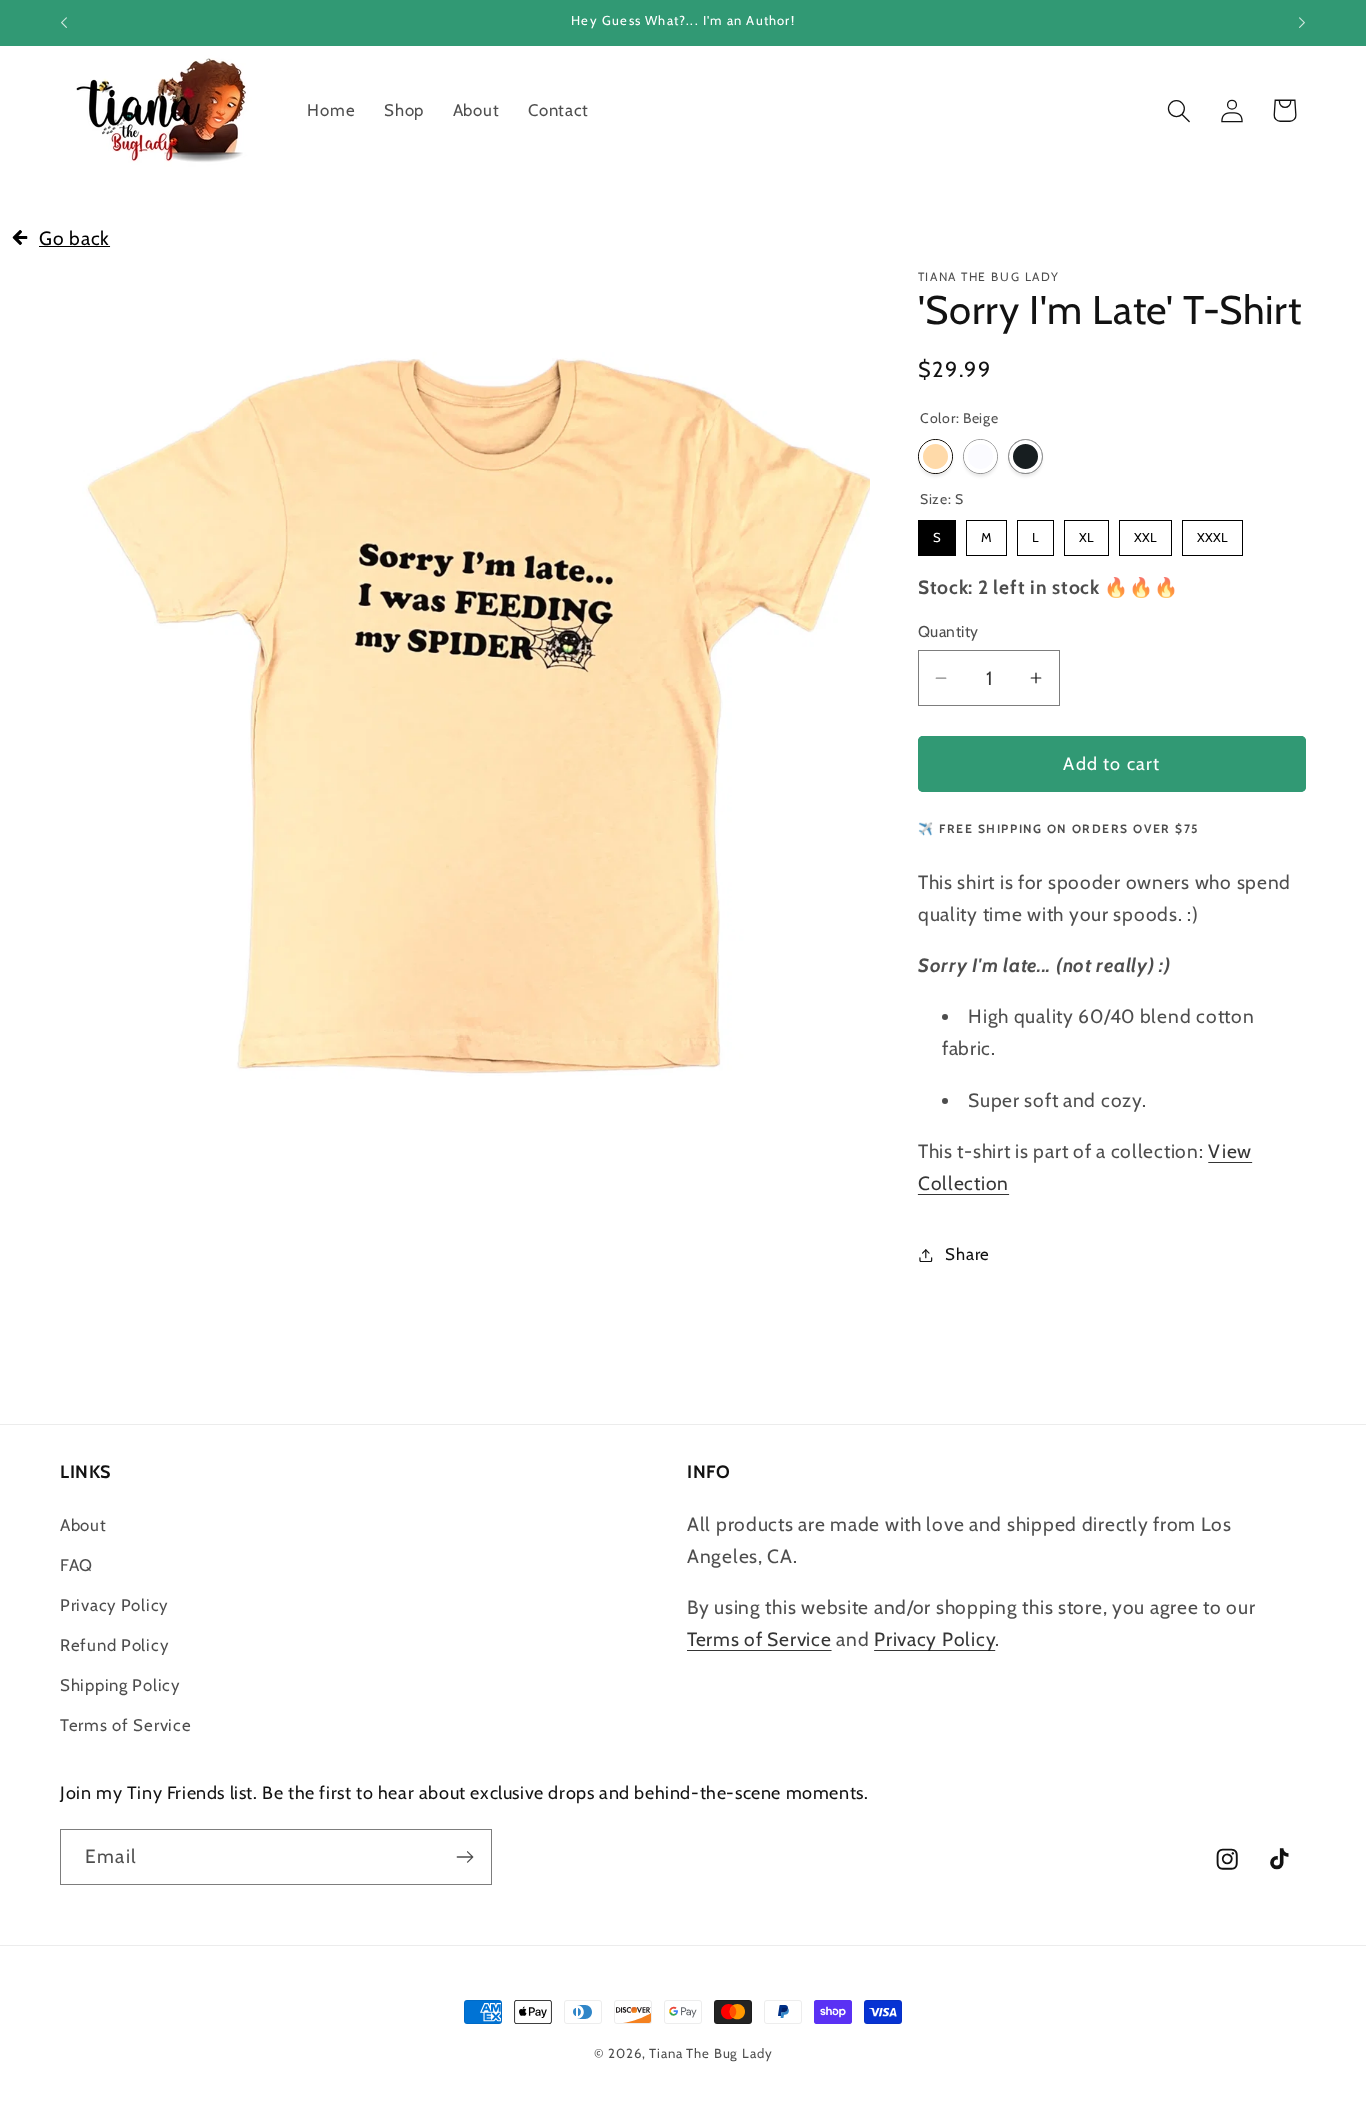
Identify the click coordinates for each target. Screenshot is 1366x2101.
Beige (935, 456)
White (980, 456)
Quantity (948, 631)
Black (1025, 456)
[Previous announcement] (64, 23)
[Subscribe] (464, 1857)
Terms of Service (126, 1725)
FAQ (76, 1565)
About (83, 1525)
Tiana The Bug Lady (710, 2053)
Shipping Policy (120, 1685)
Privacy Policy (114, 1605)
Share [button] (967, 1254)
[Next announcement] (1302, 23)
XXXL (1212, 532)
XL (1086, 532)
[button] (1178, 110)
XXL (1145, 532)
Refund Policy (114, 1645)
